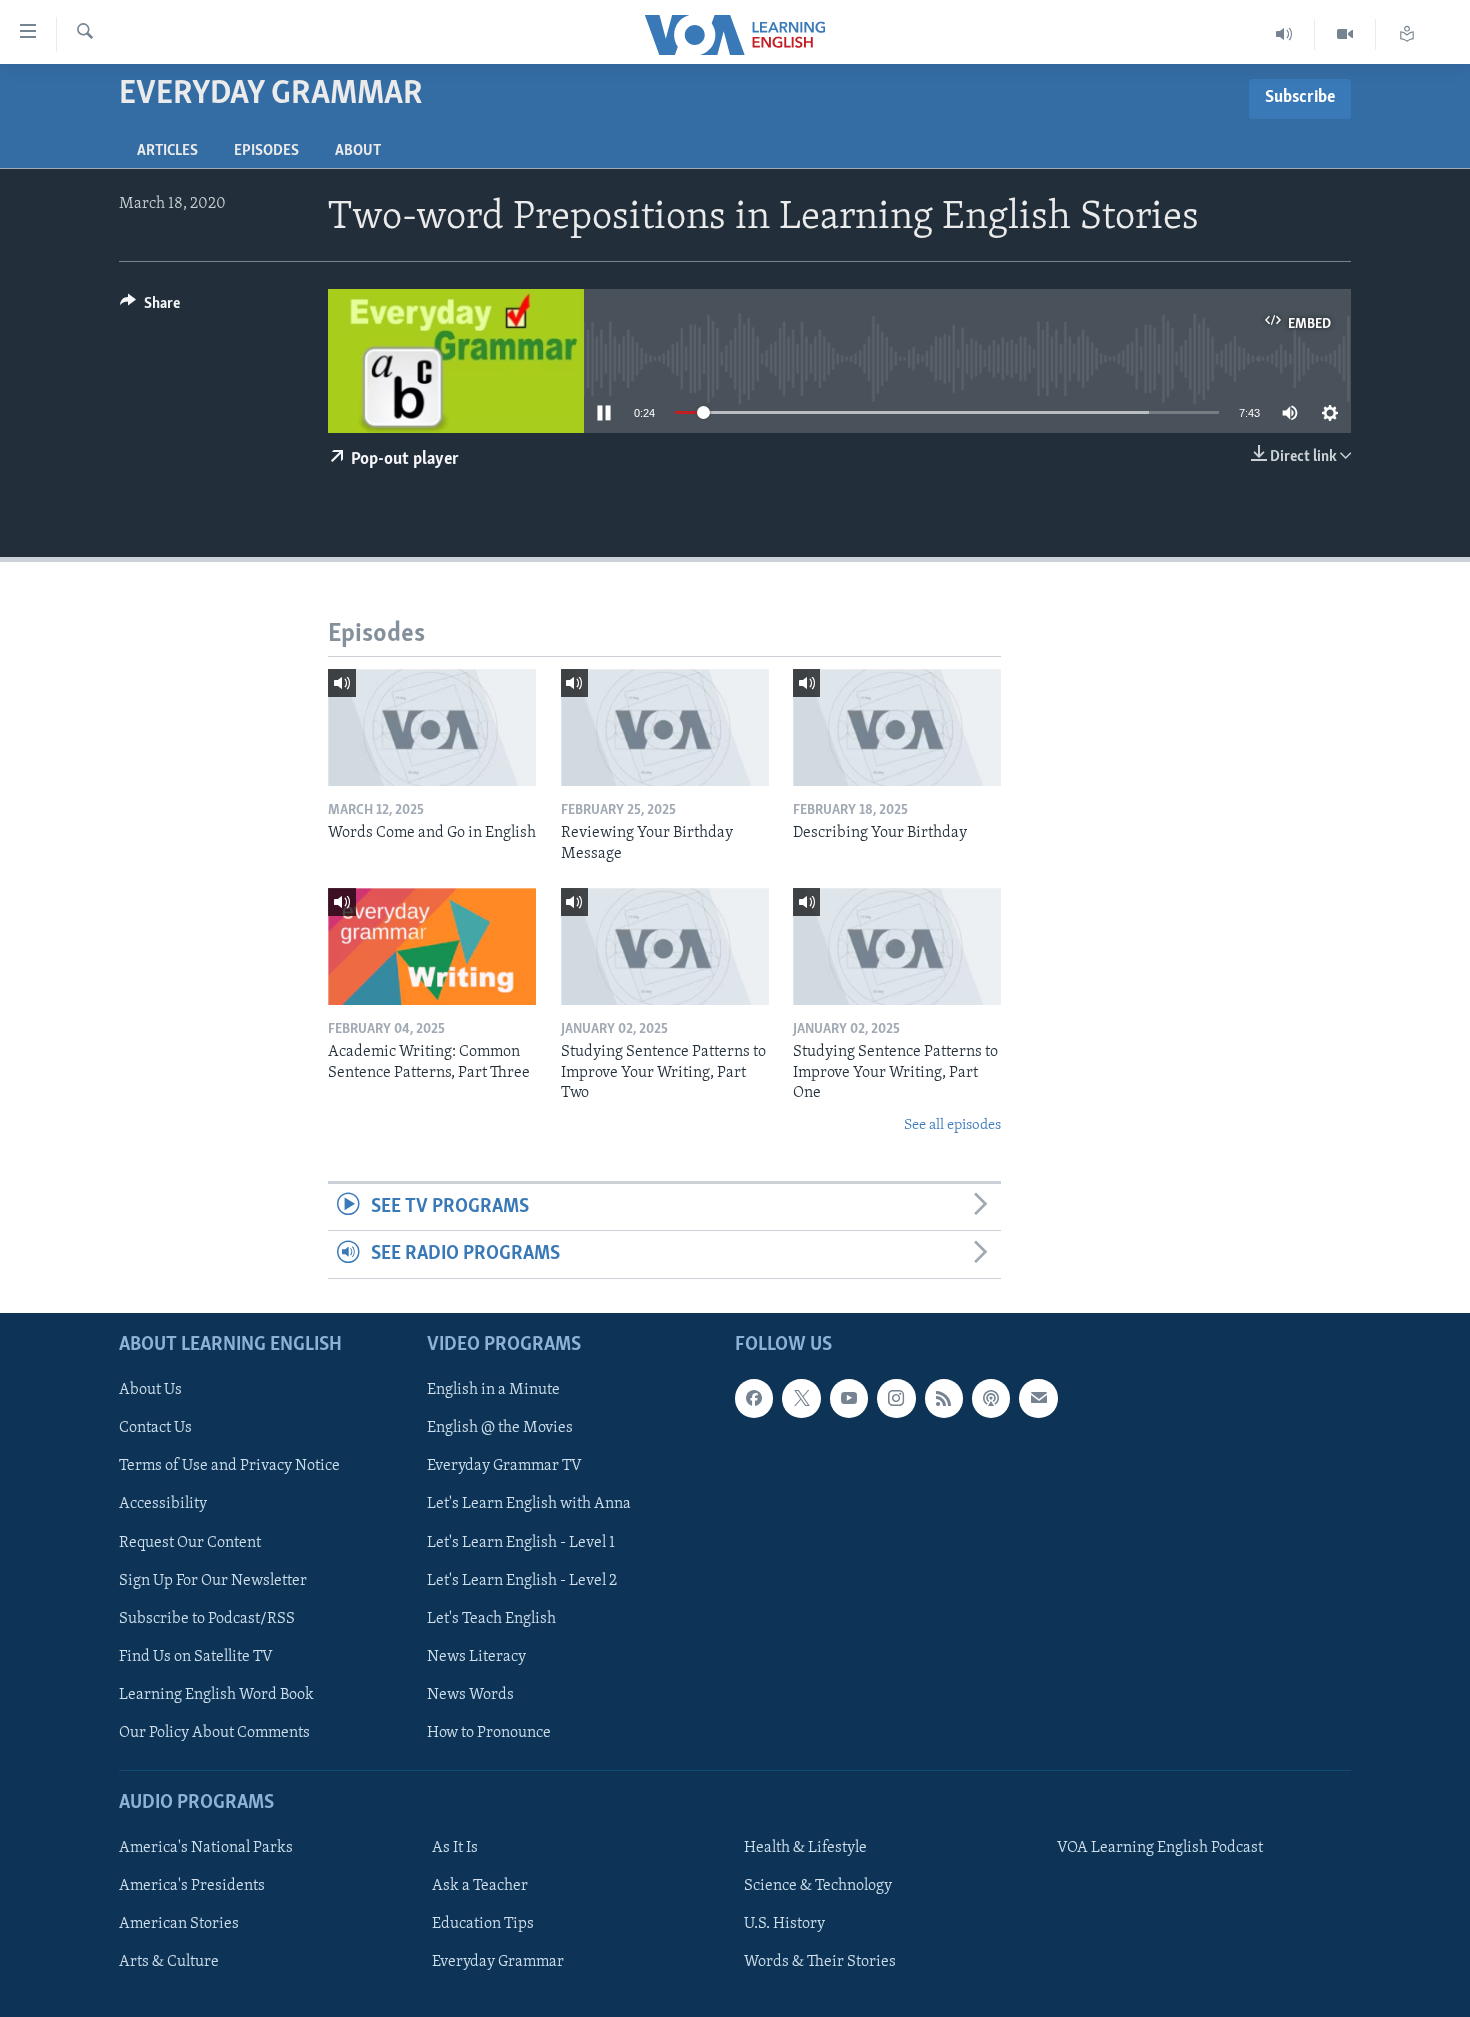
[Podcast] (991, 1398)
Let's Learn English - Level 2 (522, 1580)
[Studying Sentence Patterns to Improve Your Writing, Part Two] (665, 946)
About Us (150, 1390)
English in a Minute (493, 1390)
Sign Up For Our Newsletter (213, 1580)
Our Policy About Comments (214, 1732)
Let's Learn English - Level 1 (521, 1542)
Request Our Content (190, 1542)
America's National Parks (206, 1848)
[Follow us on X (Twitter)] (801, 1398)
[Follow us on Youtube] (849, 1398)
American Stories (179, 1924)
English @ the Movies (500, 1428)
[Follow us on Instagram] (896, 1398)
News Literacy (476, 1656)
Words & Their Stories (820, 1962)
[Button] (150, 308)
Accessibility (163, 1504)
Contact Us (155, 1428)
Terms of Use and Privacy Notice (229, 1466)
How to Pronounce (489, 1732)
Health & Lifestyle (805, 1848)
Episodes (266, 151)
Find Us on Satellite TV (196, 1656)
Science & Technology (818, 1886)
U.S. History (784, 1924)
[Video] (1345, 34)
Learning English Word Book (216, 1694)
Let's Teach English (491, 1618)
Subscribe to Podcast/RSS (207, 1618)
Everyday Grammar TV (504, 1466)
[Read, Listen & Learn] (1407, 34)
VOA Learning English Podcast (1160, 1848)
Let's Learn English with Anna (529, 1504)
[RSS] (944, 1398)
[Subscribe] (1038, 1398)
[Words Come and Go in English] (432, 727)
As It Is (455, 1848)
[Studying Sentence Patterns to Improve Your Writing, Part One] (897, 946)
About (358, 151)
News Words (470, 1694)
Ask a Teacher (480, 1886)
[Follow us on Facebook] (754, 1398)
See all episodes (952, 1125)
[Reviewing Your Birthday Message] (665, 727)
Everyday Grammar (498, 1962)
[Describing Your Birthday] (897, 727)
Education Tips (483, 1924)
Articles (167, 151)
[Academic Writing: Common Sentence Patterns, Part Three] (432, 946)
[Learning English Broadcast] (1284, 34)
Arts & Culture (169, 1962)
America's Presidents (192, 1886)
